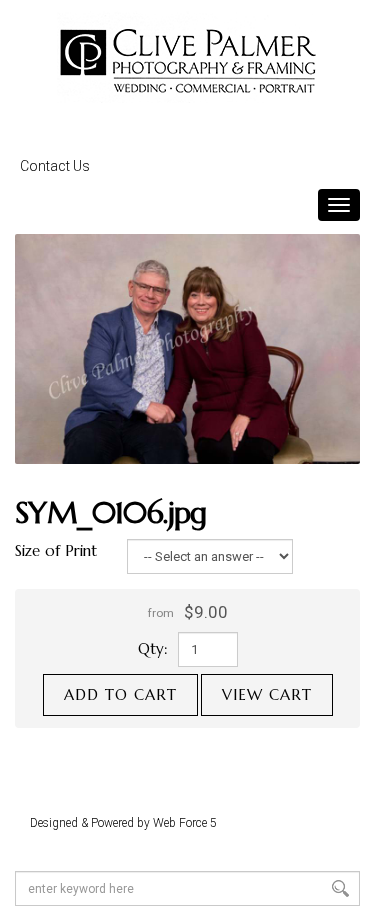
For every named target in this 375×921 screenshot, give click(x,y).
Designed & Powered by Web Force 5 (123, 823)
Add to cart (120, 694)
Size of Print (56, 550)
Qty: (153, 648)
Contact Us (55, 166)
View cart (267, 694)
